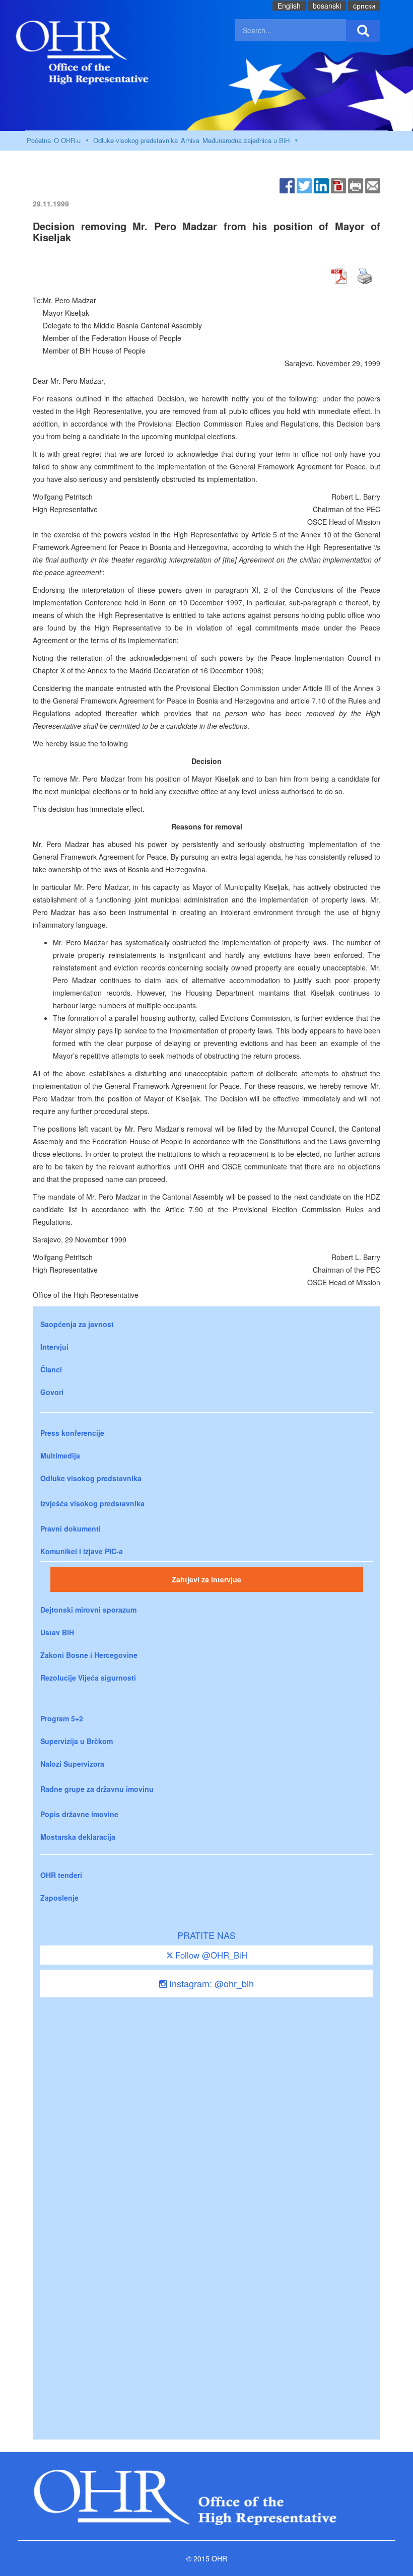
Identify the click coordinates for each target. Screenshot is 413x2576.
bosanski (327, 6)
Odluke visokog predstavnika (135, 140)
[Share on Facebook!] (287, 185)
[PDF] (338, 185)
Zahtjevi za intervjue (206, 1579)
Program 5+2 (62, 1718)
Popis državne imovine (79, 1814)
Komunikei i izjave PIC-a (82, 1551)
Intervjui (54, 1347)
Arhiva (190, 140)
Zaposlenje (59, 1898)
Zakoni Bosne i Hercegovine (89, 1655)
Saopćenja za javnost (77, 1324)
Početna (39, 140)
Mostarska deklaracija (78, 1837)
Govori (52, 1392)
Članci (51, 1369)
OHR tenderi (61, 1875)
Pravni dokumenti (71, 1528)
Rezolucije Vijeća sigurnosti (88, 1678)
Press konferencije (72, 1433)
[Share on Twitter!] (304, 185)
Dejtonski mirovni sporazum (88, 1610)
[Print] (356, 185)
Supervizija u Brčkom (77, 1741)
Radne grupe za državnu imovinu (97, 1789)
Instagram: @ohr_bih (210, 1983)
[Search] (363, 31)
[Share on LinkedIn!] (321, 185)
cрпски (364, 6)
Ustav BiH (57, 1632)
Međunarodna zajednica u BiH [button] (246, 140)
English (289, 6)
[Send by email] (373, 185)
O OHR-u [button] (67, 140)
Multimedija (60, 1455)
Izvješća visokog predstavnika (92, 1503)
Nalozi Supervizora (72, 1764)
